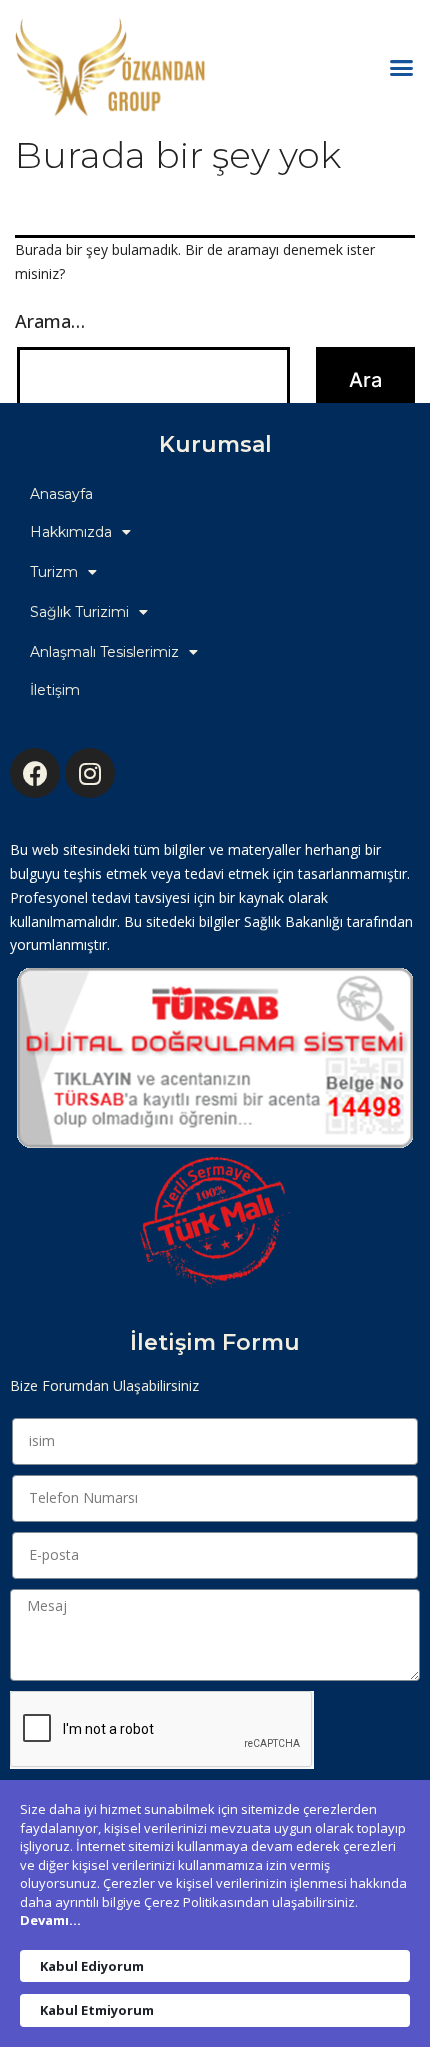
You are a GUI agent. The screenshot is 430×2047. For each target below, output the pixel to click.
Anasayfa (61, 494)
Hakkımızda (71, 532)
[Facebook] (35, 773)
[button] (402, 68)
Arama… (50, 321)
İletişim (55, 690)
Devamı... (50, 1920)
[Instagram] (90, 773)
